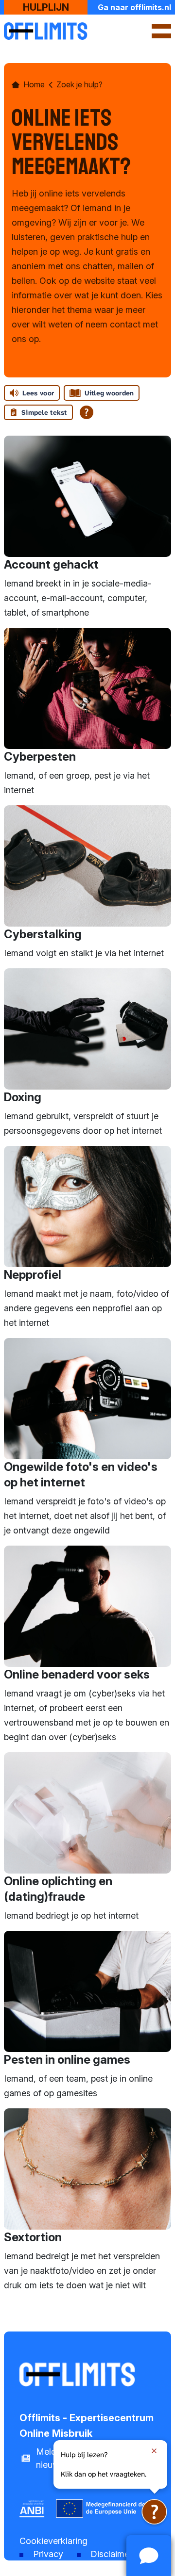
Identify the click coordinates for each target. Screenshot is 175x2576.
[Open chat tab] (149, 2556)
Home (34, 84)
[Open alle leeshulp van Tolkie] (87, 412)
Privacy (48, 2554)
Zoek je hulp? (79, 84)
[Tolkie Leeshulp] (154, 2512)
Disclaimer (111, 2554)
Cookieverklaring (53, 2541)
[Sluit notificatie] (154, 2451)
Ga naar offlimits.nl (134, 7)
